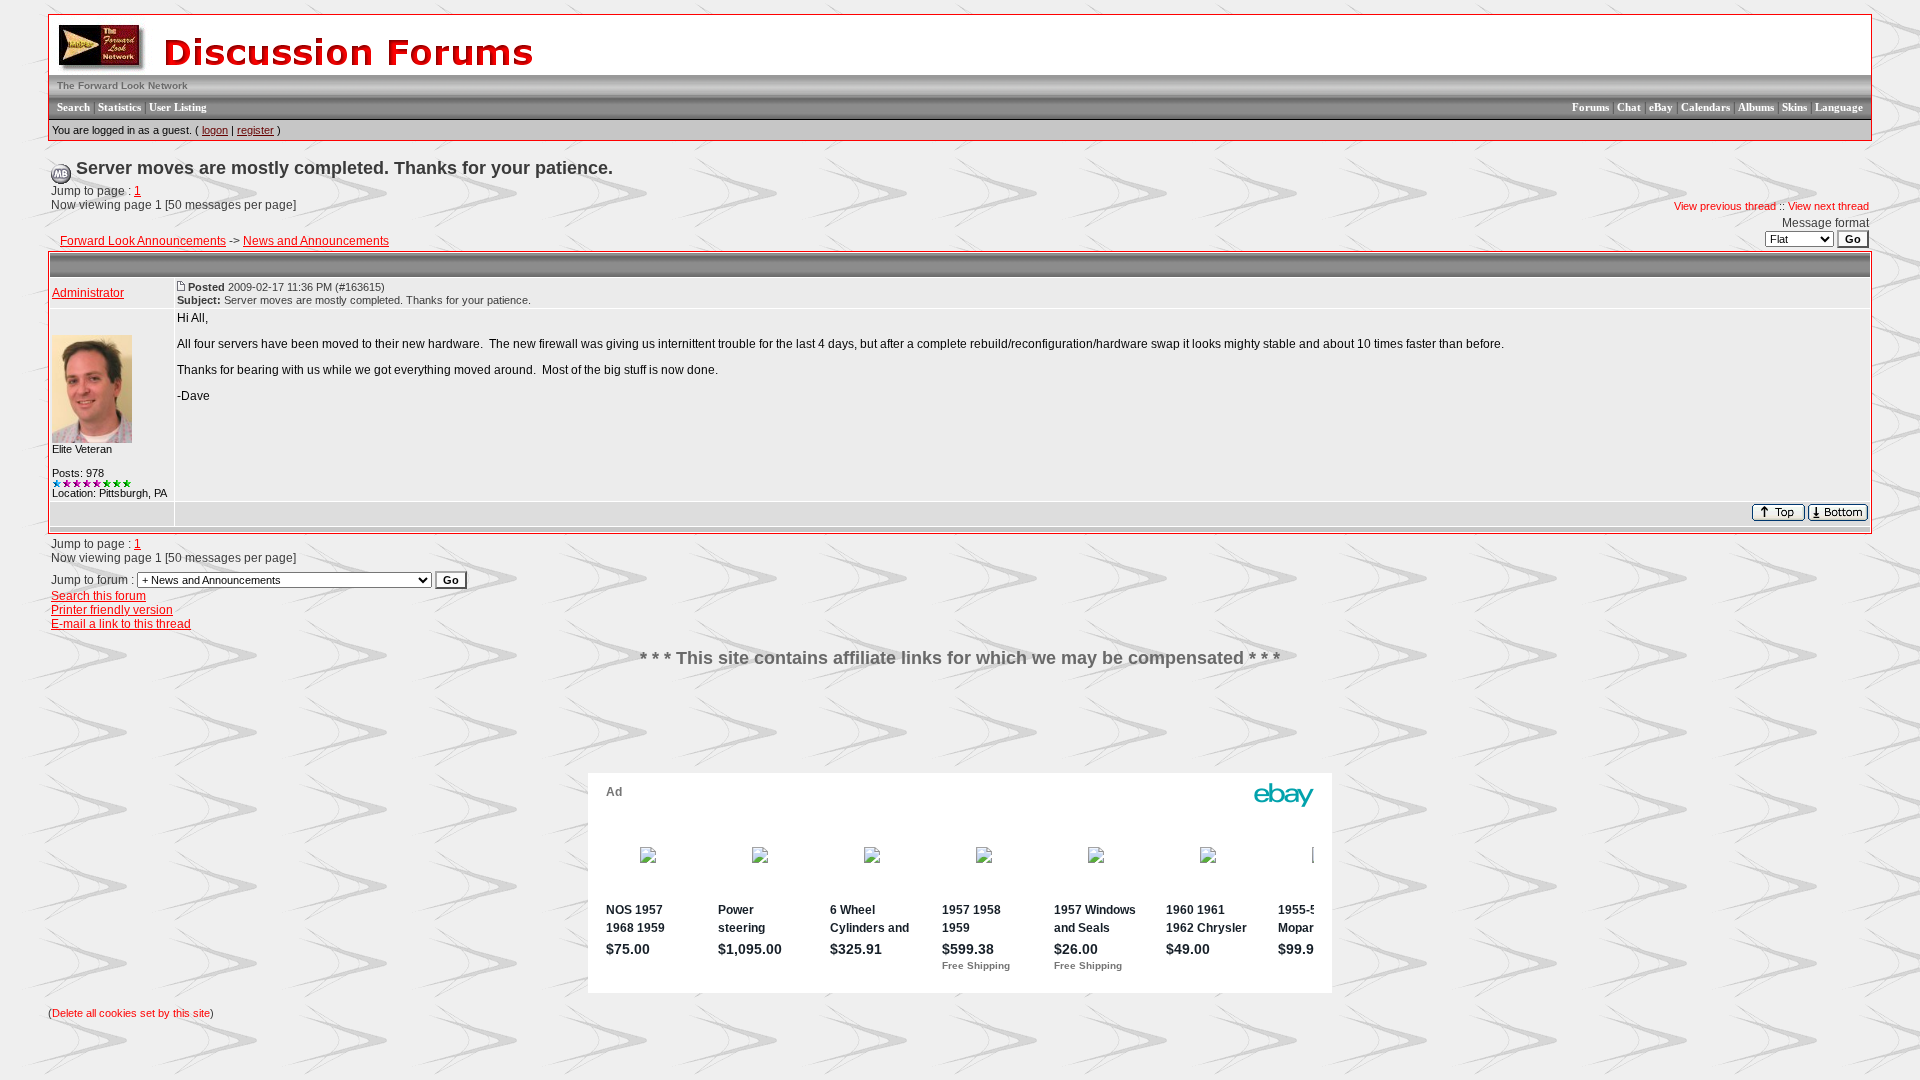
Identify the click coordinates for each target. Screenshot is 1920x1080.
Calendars (1705, 107)
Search (73, 107)
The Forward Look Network (122, 85)
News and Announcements (316, 241)
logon (215, 130)
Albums (1756, 107)
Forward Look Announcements (143, 241)
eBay (1661, 107)
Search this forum (98, 596)
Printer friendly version (112, 610)
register (255, 130)
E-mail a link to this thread (121, 624)
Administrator (88, 293)
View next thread (1828, 206)
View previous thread (1725, 206)
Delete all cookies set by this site (131, 1013)
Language (1839, 107)
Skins (1794, 107)
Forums (1590, 107)
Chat (1629, 107)
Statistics (119, 107)
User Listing (178, 107)
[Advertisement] (960, 728)
